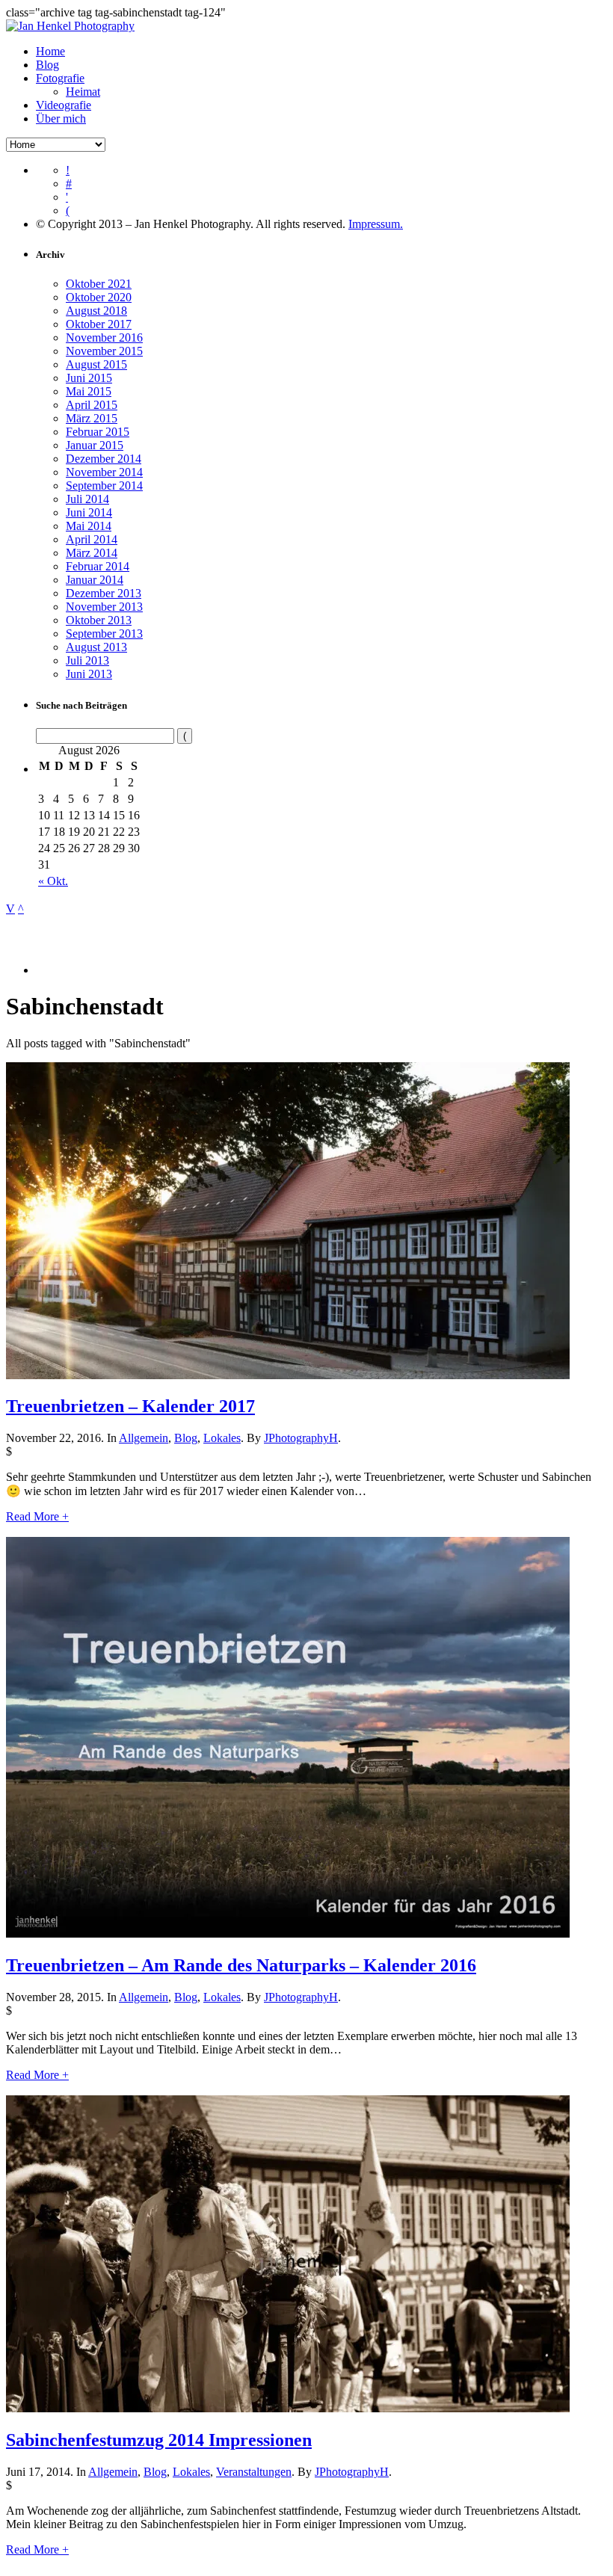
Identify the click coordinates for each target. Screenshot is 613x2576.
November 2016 (104, 338)
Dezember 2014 (104, 459)
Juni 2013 (89, 674)
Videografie (64, 105)
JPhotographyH (301, 1438)
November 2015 (104, 351)
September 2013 (104, 634)
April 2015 (92, 405)
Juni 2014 (89, 512)
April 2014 (92, 539)
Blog (47, 65)
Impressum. (376, 224)
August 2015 (96, 364)
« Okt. (53, 881)
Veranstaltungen (254, 2472)
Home (50, 51)
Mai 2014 (89, 526)
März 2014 (92, 553)
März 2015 (92, 418)
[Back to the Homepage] (70, 26)
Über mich (61, 118)
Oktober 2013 (99, 620)
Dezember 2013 (104, 593)
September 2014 (104, 486)
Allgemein (144, 1438)
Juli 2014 (87, 499)
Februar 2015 (98, 432)
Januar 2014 (95, 580)
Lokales (222, 1438)
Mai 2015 (89, 391)
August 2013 (96, 647)
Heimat (83, 92)
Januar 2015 (95, 445)
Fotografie (60, 78)
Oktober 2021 (99, 284)
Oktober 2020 (99, 297)
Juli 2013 (87, 660)
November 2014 (104, 472)
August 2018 (96, 311)
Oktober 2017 (99, 324)
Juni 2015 (89, 378)
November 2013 (104, 607)
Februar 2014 (98, 566)
